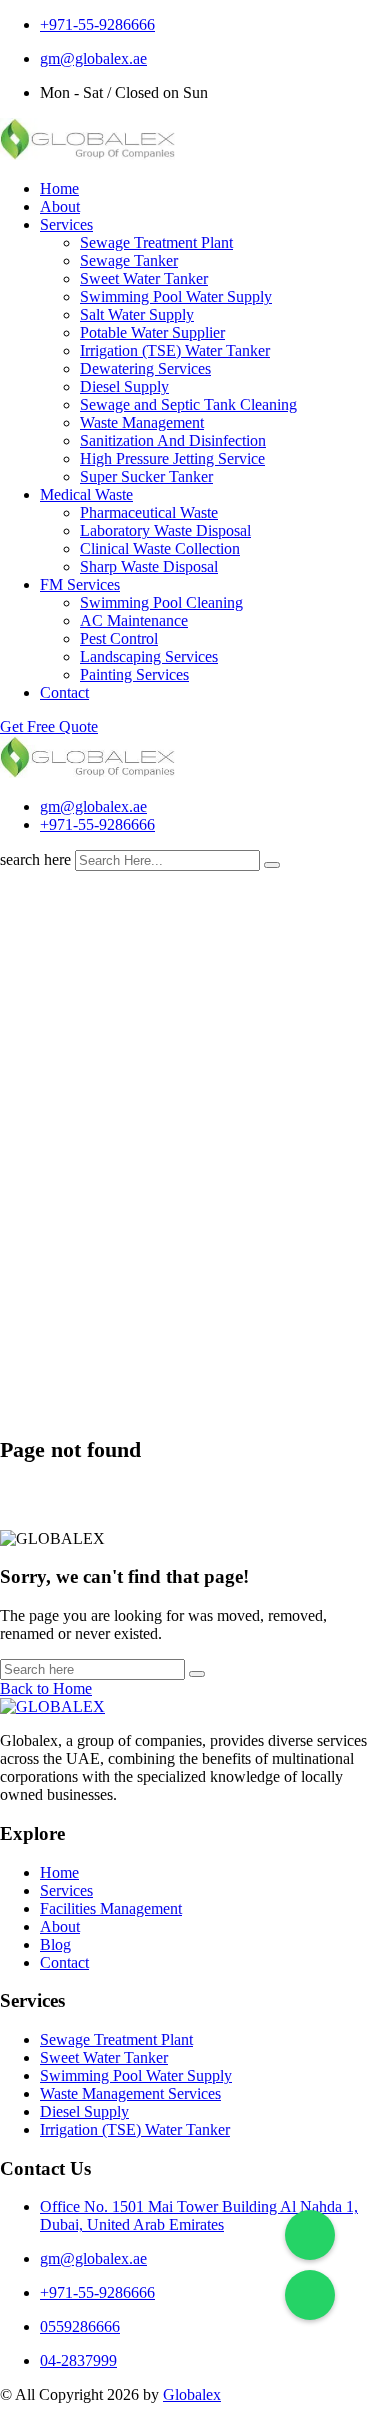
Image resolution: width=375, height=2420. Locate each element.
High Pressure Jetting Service (172, 458)
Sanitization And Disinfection (173, 440)
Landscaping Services (149, 656)
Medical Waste (86, 494)
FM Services (80, 584)
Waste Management (142, 422)
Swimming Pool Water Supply (176, 296)
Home (59, 188)
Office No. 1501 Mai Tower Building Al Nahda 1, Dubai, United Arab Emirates (199, 2215)
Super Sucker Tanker (146, 476)
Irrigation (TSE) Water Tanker (175, 350)
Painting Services (134, 674)
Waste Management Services (130, 2093)
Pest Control (119, 638)
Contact (64, 692)
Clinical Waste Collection (160, 548)
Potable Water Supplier (152, 332)
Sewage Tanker (129, 260)
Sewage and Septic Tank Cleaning (188, 404)
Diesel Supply (124, 386)
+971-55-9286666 (97, 24)
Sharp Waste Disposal (149, 566)
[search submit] (272, 865)
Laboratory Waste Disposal (165, 530)
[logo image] (87, 772)
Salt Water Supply (137, 314)
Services (66, 224)
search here (35, 859)
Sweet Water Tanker (144, 278)
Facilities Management (111, 1908)
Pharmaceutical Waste (149, 512)
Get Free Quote (49, 726)
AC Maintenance (134, 620)
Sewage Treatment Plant (156, 242)
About (60, 206)
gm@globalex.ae (93, 58)
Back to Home (46, 1688)
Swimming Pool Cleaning (161, 602)
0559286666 (80, 2326)
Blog (55, 1944)
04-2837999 (78, 2360)
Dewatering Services (145, 368)
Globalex (192, 2394)
